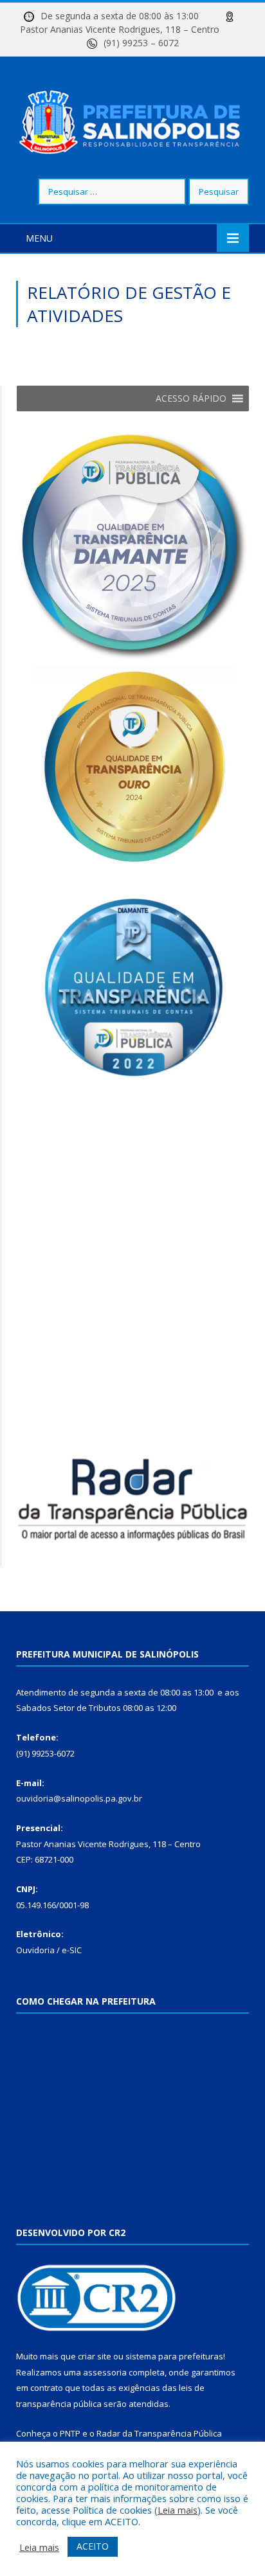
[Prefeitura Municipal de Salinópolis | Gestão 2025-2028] (132, 119)
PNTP (70, 2433)
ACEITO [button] (93, 2546)
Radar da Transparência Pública (159, 2433)
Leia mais (178, 2510)
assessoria (105, 2372)
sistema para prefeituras (174, 2356)
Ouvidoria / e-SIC (49, 1950)
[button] (191, 398)
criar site (95, 2356)
